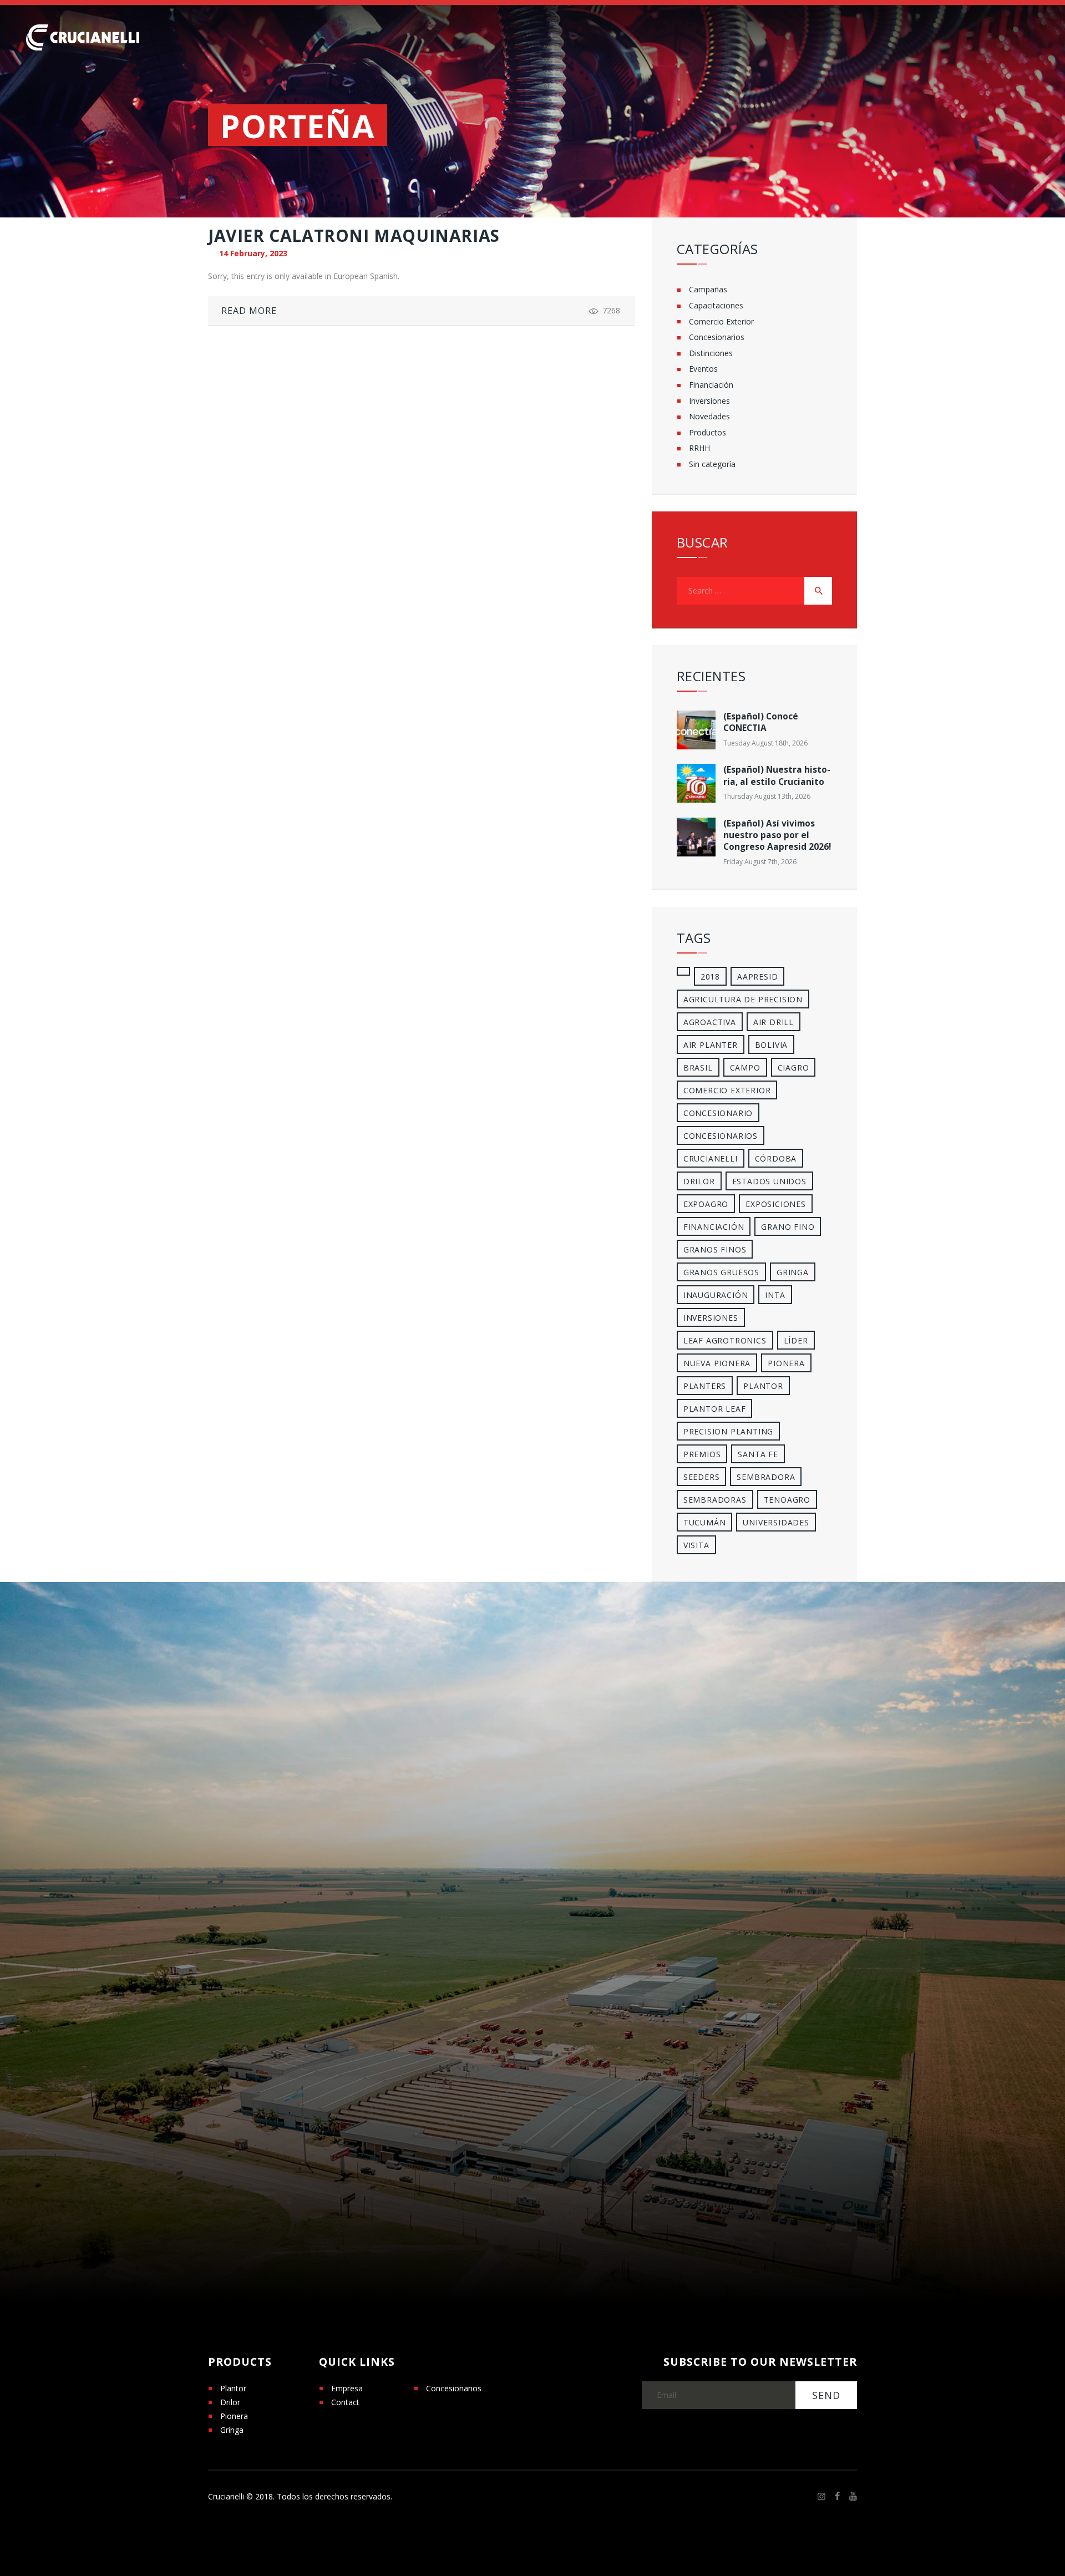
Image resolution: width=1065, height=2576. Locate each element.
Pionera (234, 2416)
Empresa (347, 2388)
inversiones (711, 1318)
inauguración (716, 1295)
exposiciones (776, 1204)
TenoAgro (787, 1500)
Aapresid (757, 977)
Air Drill (774, 1022)
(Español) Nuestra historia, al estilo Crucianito (777, 775)
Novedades (709, 416)
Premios (702, 1454)
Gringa (232, 2430)
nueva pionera (717, 1363)
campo (745, 1068)
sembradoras (715, 1500)
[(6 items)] (683, 971)
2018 (710, 977)
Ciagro (793, 1068)
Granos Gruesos (721, 1272)
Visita (696, 1545)
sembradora (766, 1477)
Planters (705, 1386)
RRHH (699, 448)
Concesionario (718, 1113)
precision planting (728, 1431)
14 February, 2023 (253, 253)
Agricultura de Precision (743, 999)
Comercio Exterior (721, 321)
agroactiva (710, 1022)
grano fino (788, 1227)
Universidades (776, 1522)
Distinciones (711, 353)
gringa (793, 1272)
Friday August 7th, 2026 (760, 862)
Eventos (703, 369)
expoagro (706, 1204)
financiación (714, 1227)
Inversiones (709, 401)
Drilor (699, 1181)
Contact (345, 2402)
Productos (708, 432)
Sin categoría (712, 464)
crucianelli (711, 1158)
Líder (796, 1340)
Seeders (702, 1477)
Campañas (708, 289)
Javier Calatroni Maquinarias (354, 236)
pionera (786, 1363)
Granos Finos (715, 1249)
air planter (711, 1045)
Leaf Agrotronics (725, 1340)
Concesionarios (717, 337)
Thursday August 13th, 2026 (767, 796)
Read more (249, 311)
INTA (775, 1295)
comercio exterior (727, 1090)
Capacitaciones (716, 305)
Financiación (711, 385)
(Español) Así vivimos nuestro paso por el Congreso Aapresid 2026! (777, 835)
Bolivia (772, 1045)
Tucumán (705, 1522)
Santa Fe (758, 1454)
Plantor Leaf (715, 1409)
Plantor (763, 1386)
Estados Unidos (769, 1181)
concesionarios (721, 1136)
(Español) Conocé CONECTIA (761, 722)
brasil (698, 1068)
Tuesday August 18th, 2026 (765, 743)
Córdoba (776, 1158)
